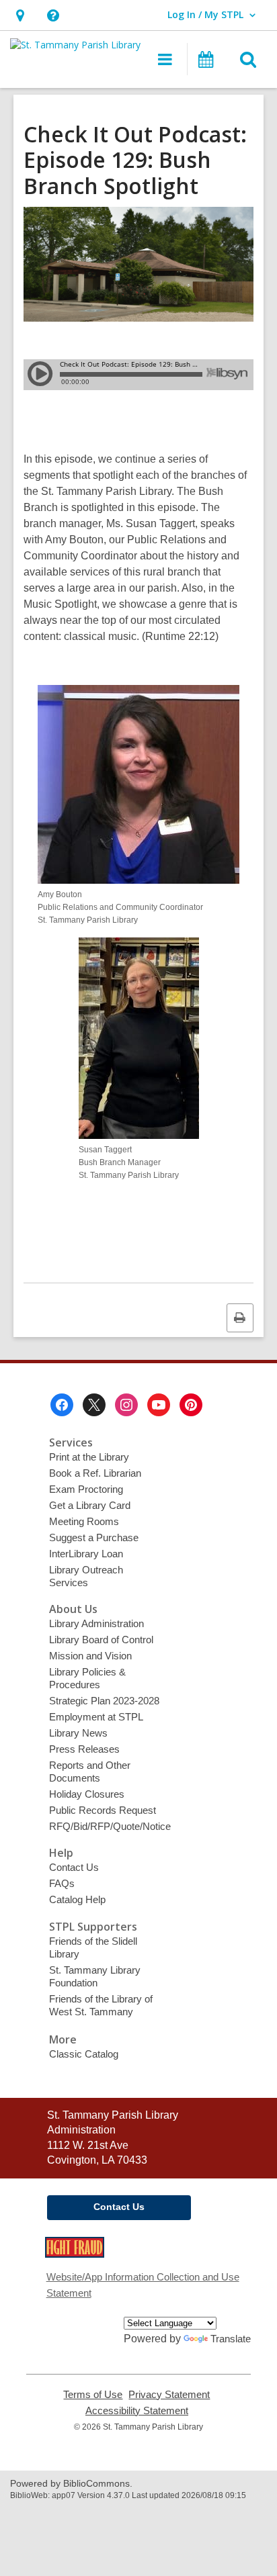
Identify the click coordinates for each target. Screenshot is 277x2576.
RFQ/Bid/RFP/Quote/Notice (110, 1826)
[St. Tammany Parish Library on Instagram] (126, 1405)
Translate (231, 2339)
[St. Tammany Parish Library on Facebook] (62, 1405)
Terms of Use (93, 2395)
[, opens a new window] (75, 2254)
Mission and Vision (90, 1656)
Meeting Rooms (84, 1521)
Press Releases (84, 1749)
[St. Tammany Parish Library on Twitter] (94, 1405)
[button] (20, 15)
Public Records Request (103, 1810)
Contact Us (74, 1867)
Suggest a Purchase (94, 1537)
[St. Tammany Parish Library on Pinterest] (191, 1405)
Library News (78, 1733)
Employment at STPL (96, 1717)
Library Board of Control (101, 1640)
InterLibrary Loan (86, 1554)
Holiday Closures (87, 1794)
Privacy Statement (169, 2395)
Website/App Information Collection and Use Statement (143, 2285)
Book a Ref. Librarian (95, 1473)
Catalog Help (77, 1899)
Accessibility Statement (137, 2411)
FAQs (62, 1883)
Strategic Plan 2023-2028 (104, 1701)
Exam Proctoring (86, 1489)
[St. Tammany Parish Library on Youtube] (159, 1405)
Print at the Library (89, 1457)
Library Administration (96, 1623)
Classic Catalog (84, 2054)
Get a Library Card (90, 1505)
